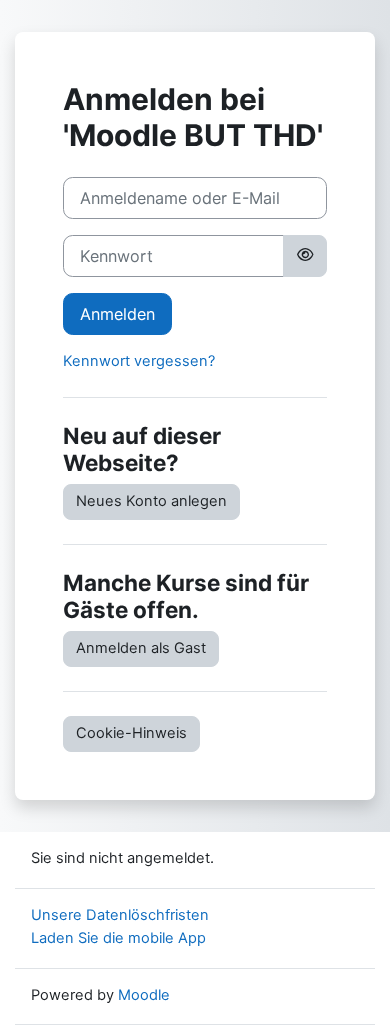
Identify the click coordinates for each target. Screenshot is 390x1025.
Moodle (144, 995)
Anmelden (117, 314)
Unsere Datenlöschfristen (120, 915)
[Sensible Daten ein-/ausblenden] (305, 256)
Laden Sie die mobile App (118, 938)
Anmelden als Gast (141, 648)
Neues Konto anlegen (151, 501)
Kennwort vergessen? (139, 361)
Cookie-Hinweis (131, 733)
